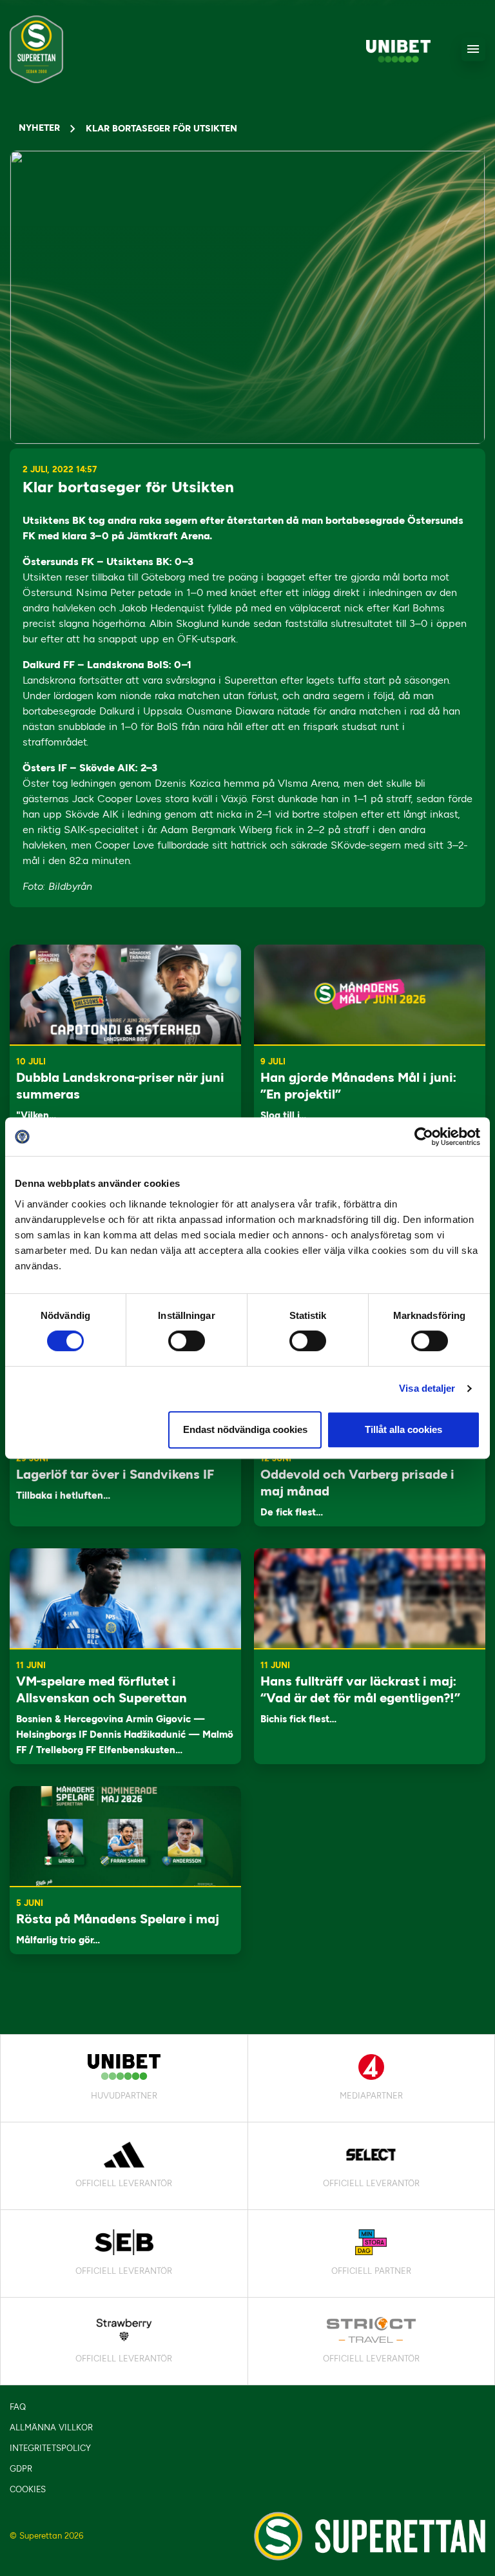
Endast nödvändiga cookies (245, 1429)
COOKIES (28, 2489)
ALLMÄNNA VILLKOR (51, 2427)
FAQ (18, 2407)
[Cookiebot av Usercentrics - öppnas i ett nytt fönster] (424, 1137)
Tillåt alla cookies (403, 1429)
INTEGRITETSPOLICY (50, 2448)
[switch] (187, 1341)
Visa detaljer (427, 1388)
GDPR (21, 2469)
